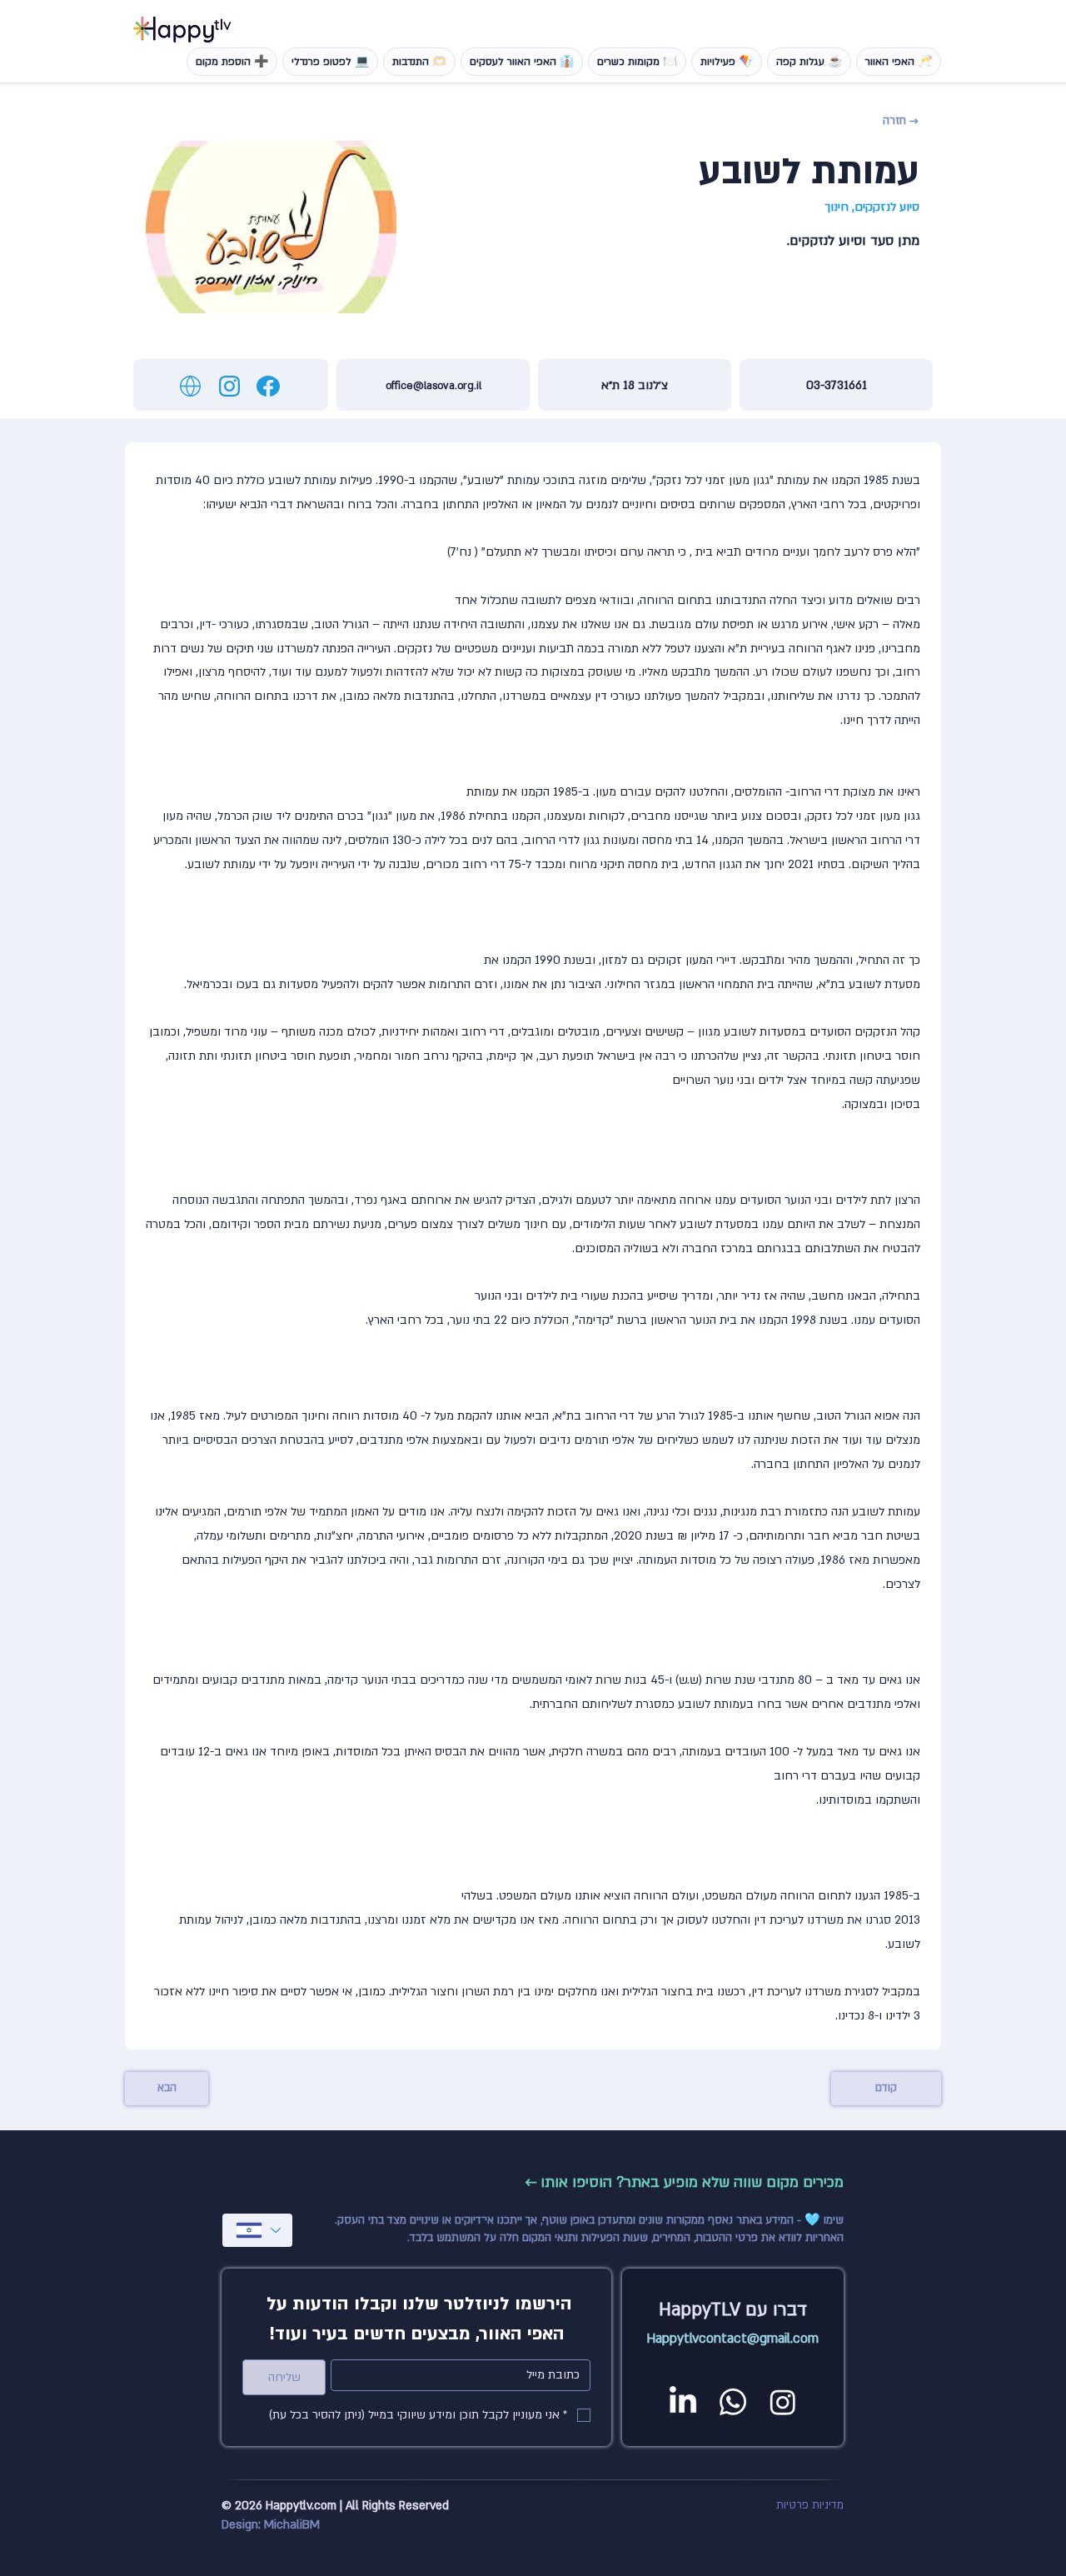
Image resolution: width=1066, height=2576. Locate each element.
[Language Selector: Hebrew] (257, 2230)
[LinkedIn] (683, 2402)
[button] (876, 121)
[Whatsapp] (733, 2402)
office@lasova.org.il (433, 386)
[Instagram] (783, 2402)
